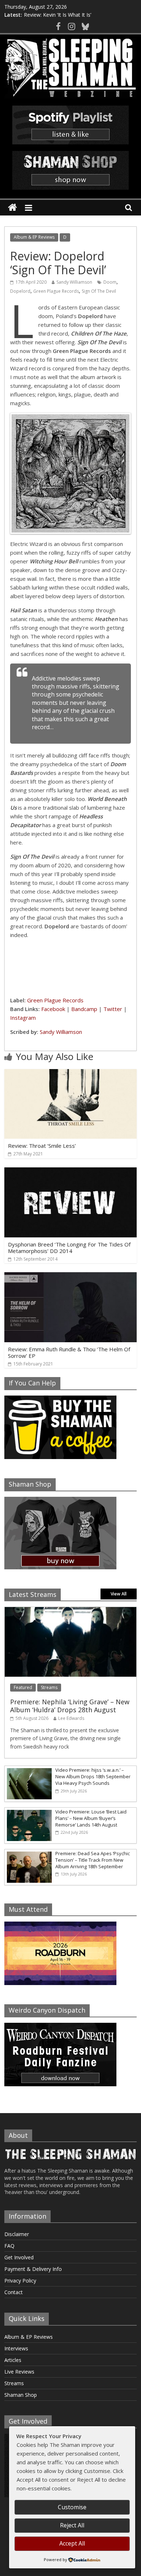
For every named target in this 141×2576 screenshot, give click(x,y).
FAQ (9, 2246)
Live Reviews (19, 2372)
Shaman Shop (21, 2395)
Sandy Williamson (74, 282)
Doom (110, 282)
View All (119, 1594)
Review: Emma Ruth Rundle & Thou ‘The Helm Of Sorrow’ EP (69, 1352)
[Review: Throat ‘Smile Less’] (71, 1073)
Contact (14, 2292)
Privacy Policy (20, 2281)
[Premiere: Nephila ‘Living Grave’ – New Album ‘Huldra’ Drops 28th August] (71, 1611)
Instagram (23, 1018)
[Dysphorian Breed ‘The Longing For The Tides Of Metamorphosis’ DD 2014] (71, 1172)
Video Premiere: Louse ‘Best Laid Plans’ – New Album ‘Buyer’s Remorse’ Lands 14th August (91, 1818)
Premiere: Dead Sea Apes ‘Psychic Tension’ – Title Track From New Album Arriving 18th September (93, 1860)
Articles (13, 2360)
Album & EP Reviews (34, 237)
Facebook (53, 1009)
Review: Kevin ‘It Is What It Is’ (57, 15)
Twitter (113, 1009)
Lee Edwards (71, 1718)
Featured (23, 1687)
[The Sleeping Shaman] (12, 208)
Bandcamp (84, 1009)
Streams (49, 1687)
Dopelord (20, 291)
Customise (72, 2507)
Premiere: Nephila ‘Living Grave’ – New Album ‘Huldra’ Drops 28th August (70, 1706)
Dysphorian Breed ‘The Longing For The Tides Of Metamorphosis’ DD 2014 (69, 1248)
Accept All (72, 2543)
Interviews (16, 2348)
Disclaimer (17, 2234)
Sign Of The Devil (99, 291)
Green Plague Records (56, 291)
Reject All (72, 2525)
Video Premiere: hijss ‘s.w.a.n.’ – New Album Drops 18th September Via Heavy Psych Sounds (93, 1776)
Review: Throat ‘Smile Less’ (42, 1146)
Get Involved (19, 2257)
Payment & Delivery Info (33, 2269)
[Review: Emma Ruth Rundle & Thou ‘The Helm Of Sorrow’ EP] (71, 1277)
